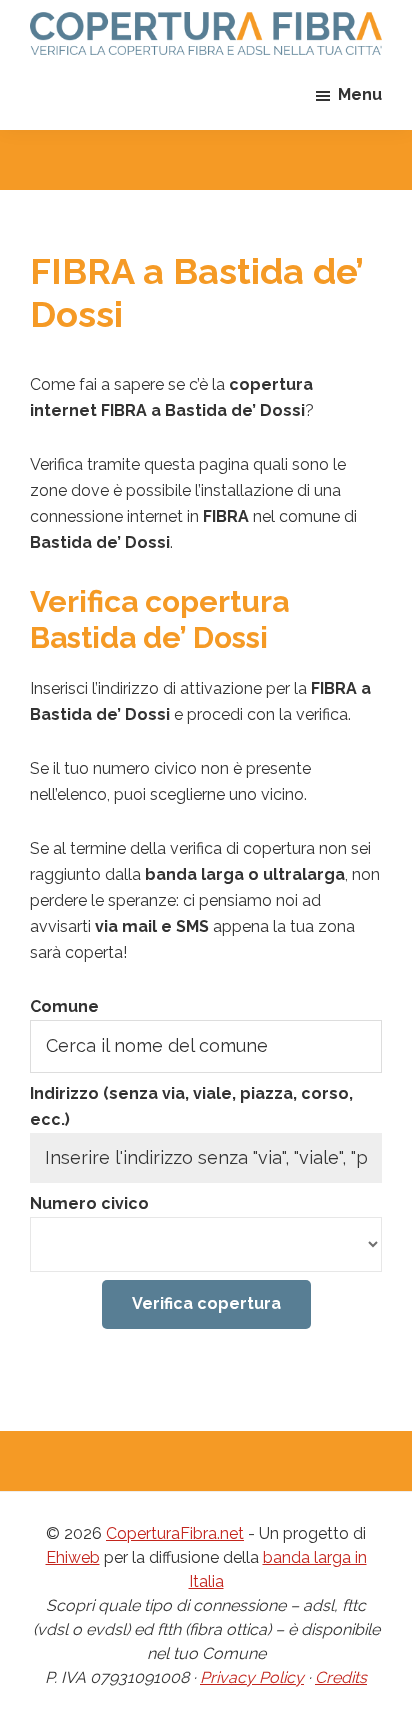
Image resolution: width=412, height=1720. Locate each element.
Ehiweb (73, 1557)
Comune (64, 1006)
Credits (341, 1677)
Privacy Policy (252, 1677)
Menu (360, 94)
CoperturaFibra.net (175, 1533)
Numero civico (89, 1203)
